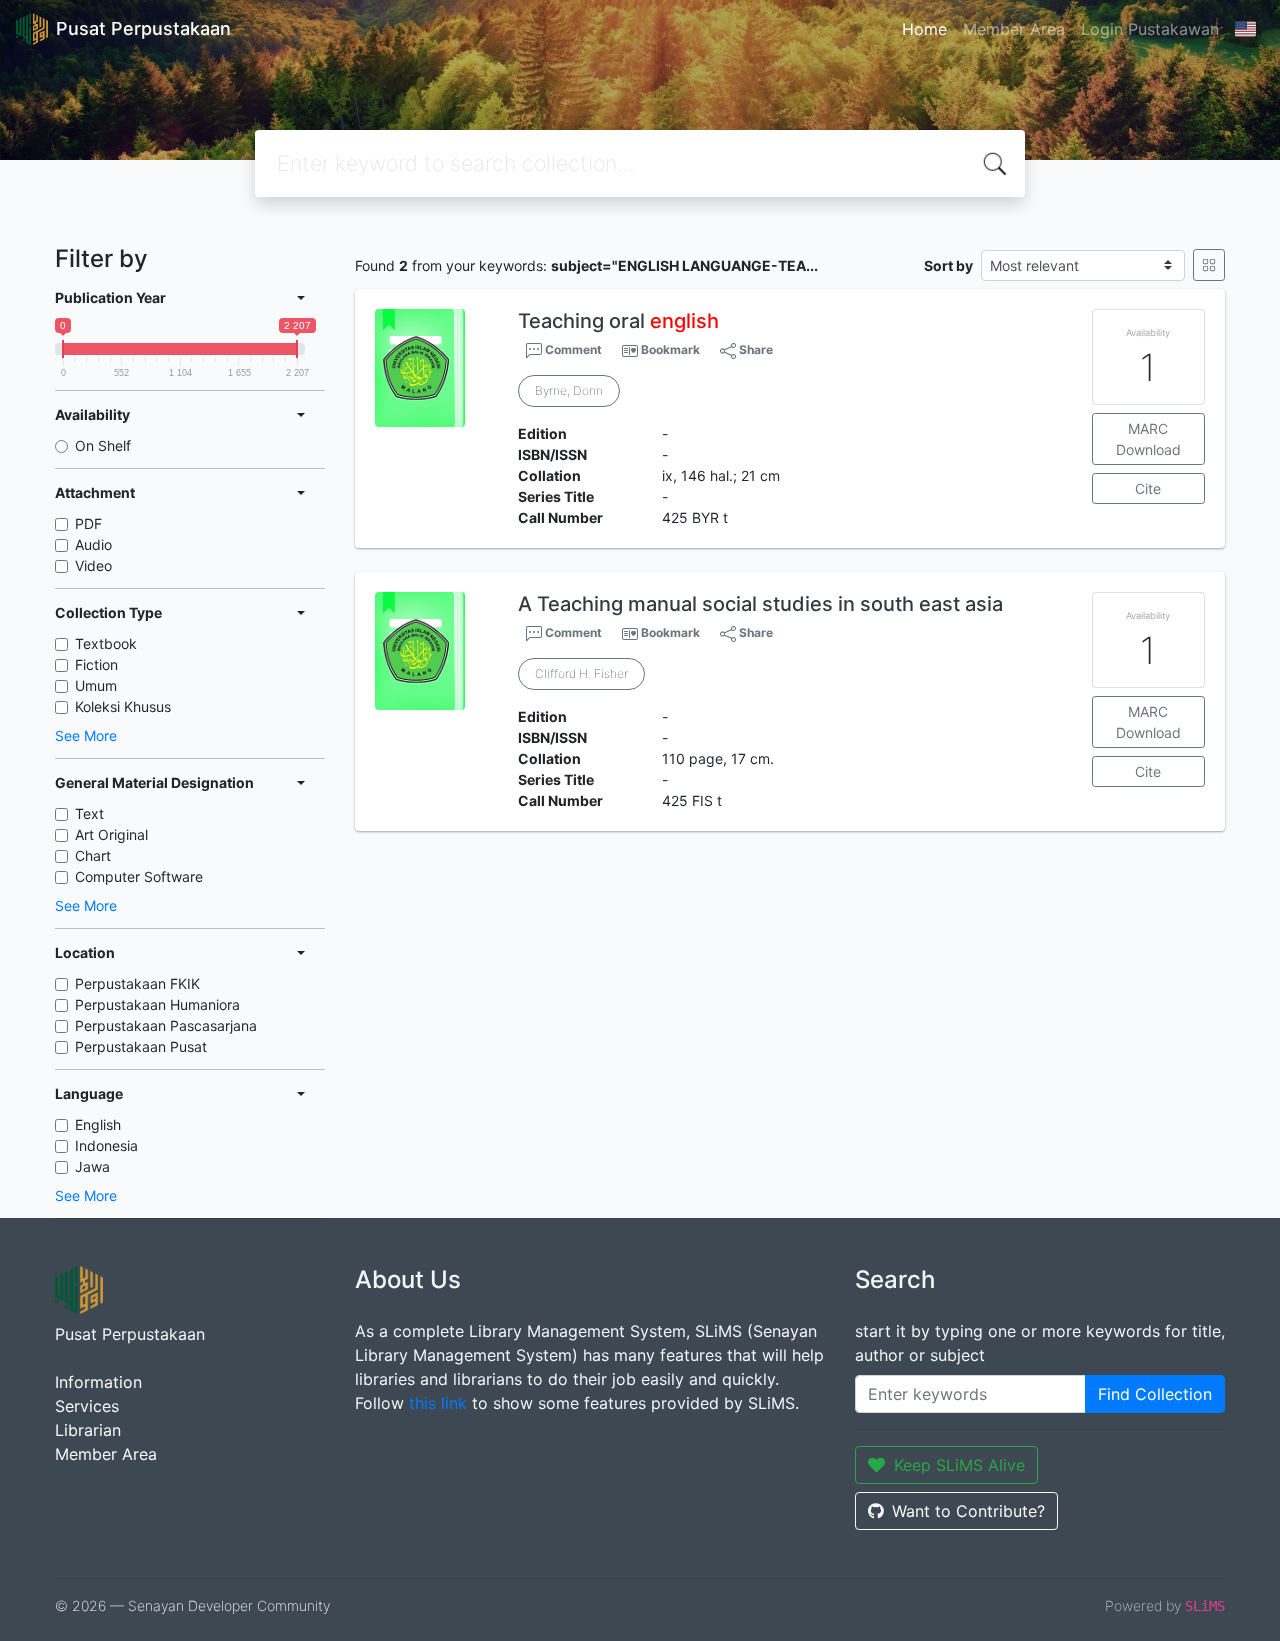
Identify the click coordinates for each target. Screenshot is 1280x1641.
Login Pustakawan (1150, 29)
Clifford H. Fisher (581, 673)
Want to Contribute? (968, 1511)
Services (87, 1406)
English (98, 1124)
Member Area (1014, 29)
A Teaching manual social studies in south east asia (760, 604)
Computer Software (139, 876)
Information (98, 1382)
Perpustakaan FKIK (137, 983)
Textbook (106, 643)
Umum (96, 685)
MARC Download (1148, 439)
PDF (88, 523)
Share (754, 349)
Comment (572, 349)
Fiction (96, 664)
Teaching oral (618, 321)
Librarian (88, 1430)
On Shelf (103, 445)
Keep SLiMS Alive (959, 1465)
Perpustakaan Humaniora (157, 1004)
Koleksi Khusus (123, 706)
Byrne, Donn (569, 390)
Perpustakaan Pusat (141, 1046)
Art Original (111, 834)
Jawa (92, 1166)
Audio (93, 544)
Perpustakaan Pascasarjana (166, 1025)
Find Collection (1155, 1394)
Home (924, 29)
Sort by (948, 265)
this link (438, 1403)
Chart (93, 855)
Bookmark (670, 349)
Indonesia (106, 1145)
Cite (1148, 488)
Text (89, 813)
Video (93, 565)
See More (86, 735)
